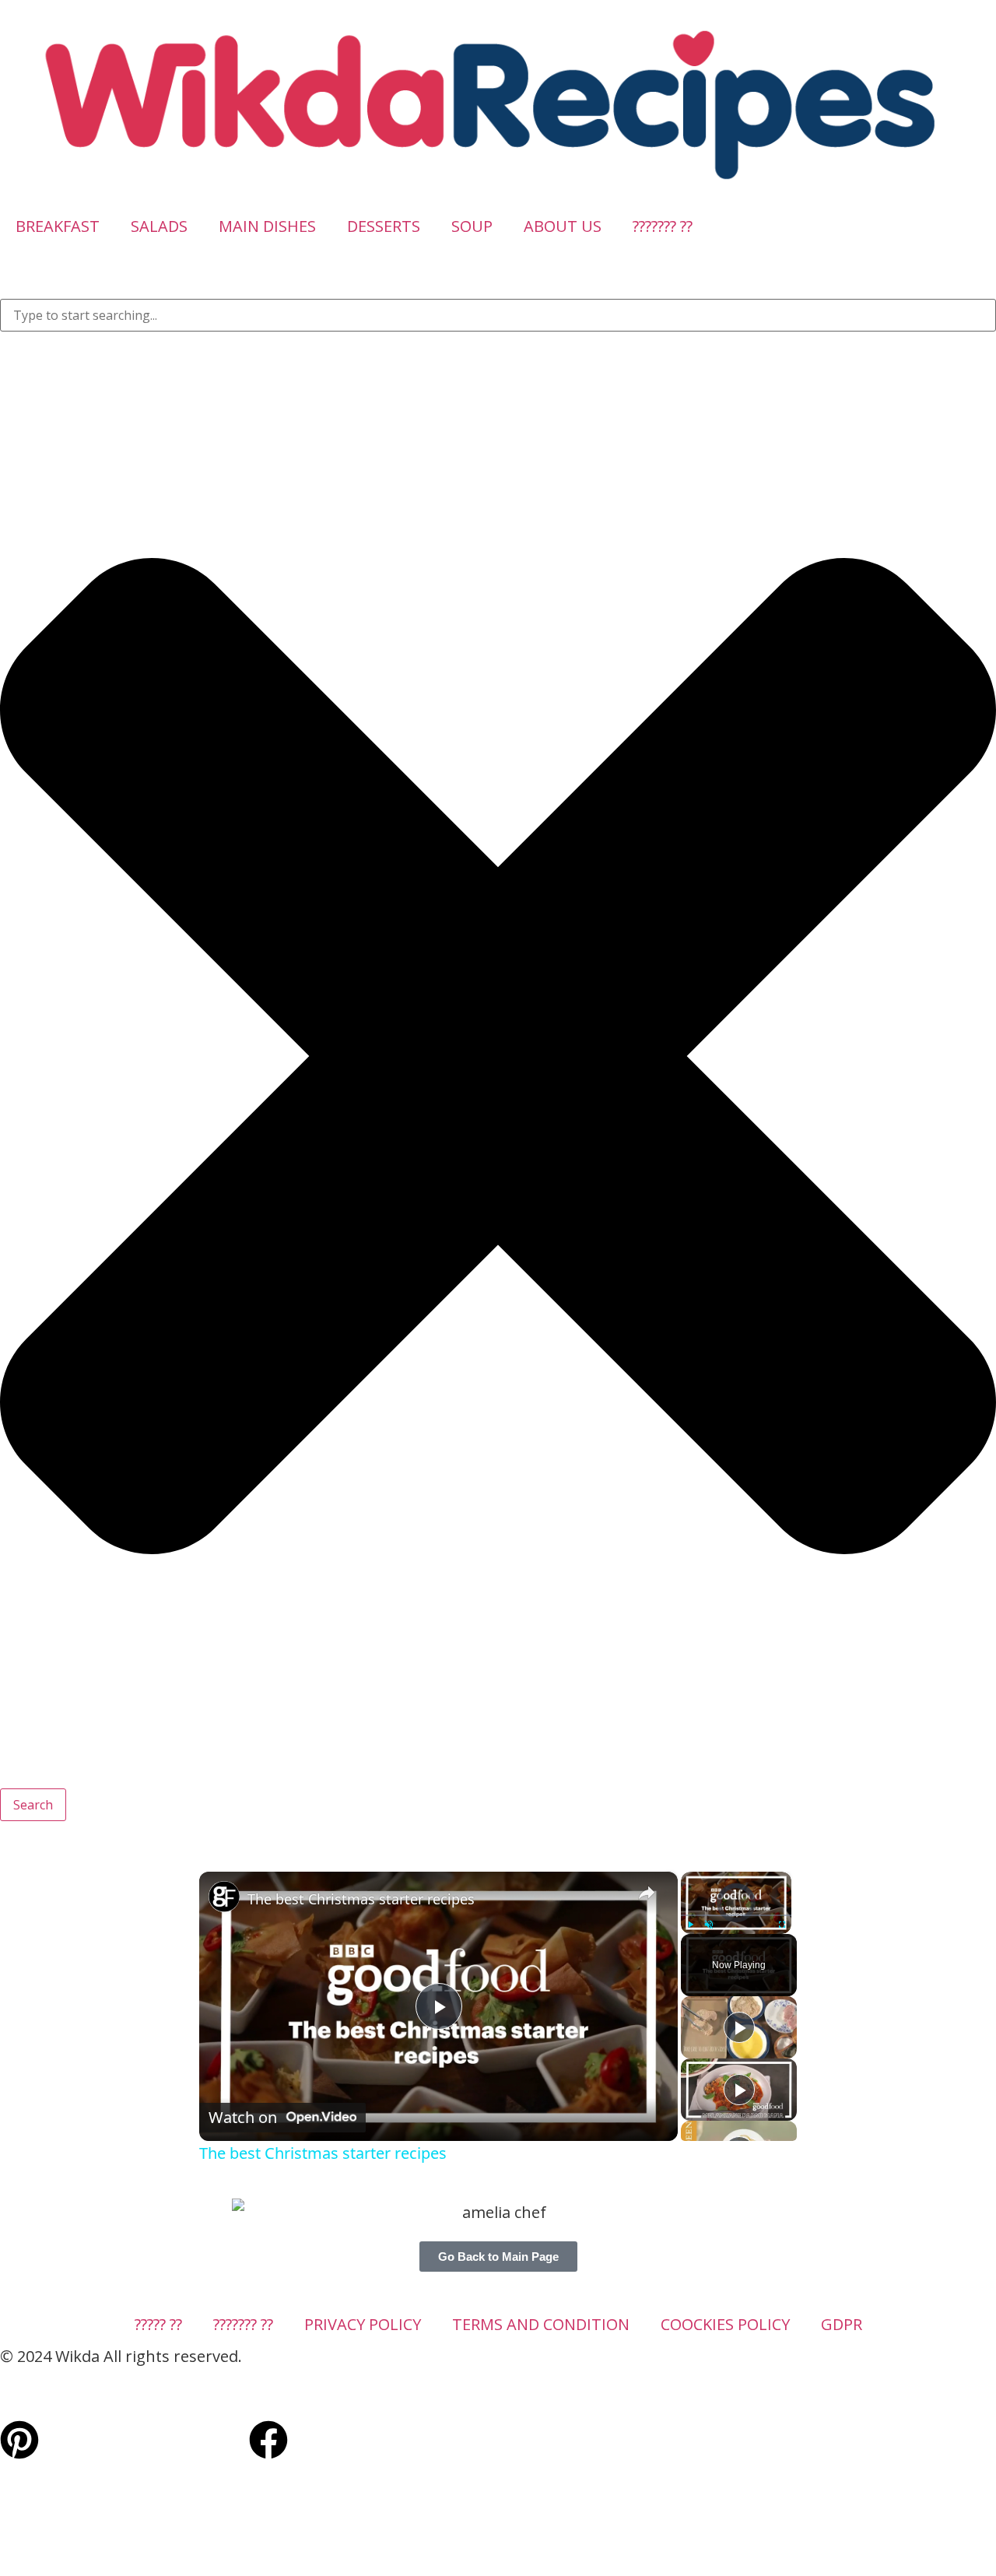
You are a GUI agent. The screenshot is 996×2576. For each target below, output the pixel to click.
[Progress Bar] (736, 1915)
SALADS (159, 226)
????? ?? (158, 2324)
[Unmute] (709, 1925)
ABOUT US (563, 226)
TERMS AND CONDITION (541, 2324)
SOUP (472, 226)
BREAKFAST (58, 226)
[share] (647, 1893)
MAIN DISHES (267, 226)
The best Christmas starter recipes (361, 1899)
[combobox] (498, 315)
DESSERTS (384, 226)
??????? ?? (663, 226)
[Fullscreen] (782, 1925)
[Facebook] (268, 2440)
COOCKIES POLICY (725, 2324)
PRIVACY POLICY (363, 2324)
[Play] (690, 1925)
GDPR (842, 2324)
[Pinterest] (19, 2440)
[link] (224, 1897)
